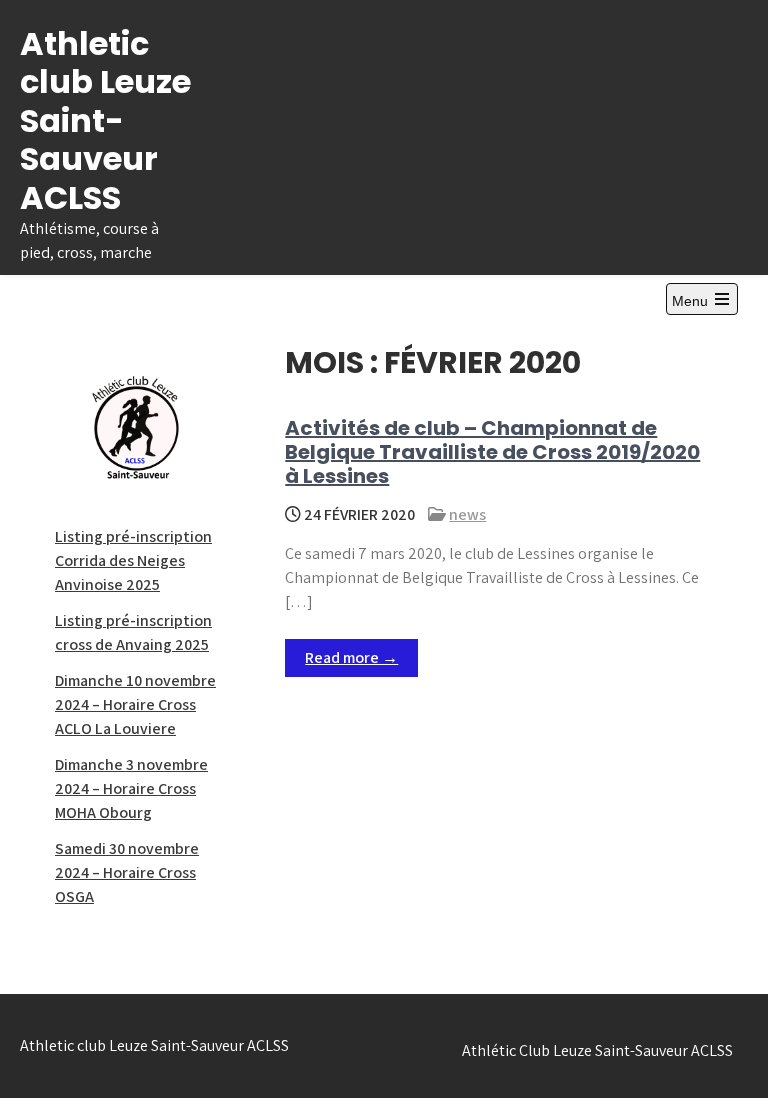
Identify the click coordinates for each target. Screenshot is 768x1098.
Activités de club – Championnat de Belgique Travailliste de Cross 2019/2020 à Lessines (492, 452)
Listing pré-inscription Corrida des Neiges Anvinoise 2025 (133, 560)
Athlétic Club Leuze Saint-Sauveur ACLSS (597, 1050)
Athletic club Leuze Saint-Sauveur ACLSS (105, 120)
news (467, 514)
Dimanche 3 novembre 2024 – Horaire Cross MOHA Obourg (131, 788)
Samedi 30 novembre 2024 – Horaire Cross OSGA (127, 872)
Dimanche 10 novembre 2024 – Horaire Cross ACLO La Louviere (135, 704)
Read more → (351, 657)
